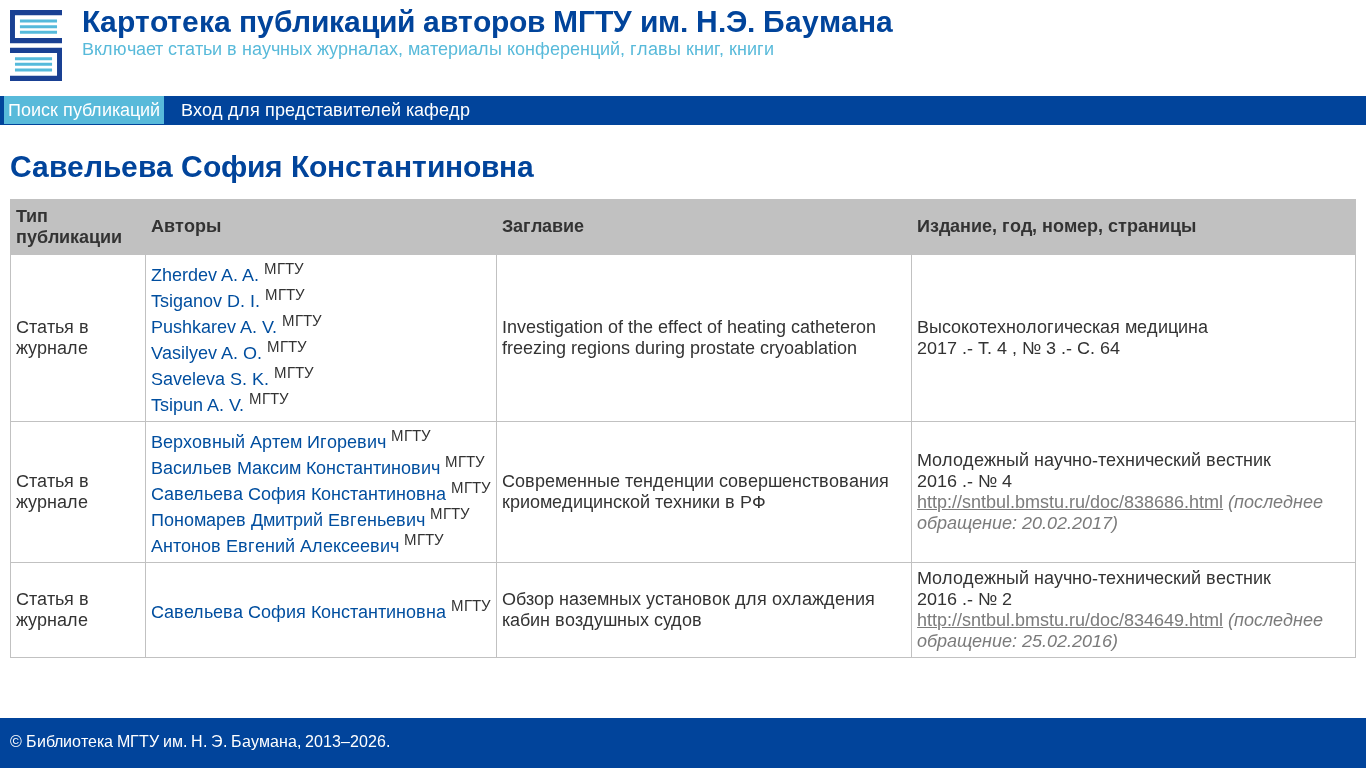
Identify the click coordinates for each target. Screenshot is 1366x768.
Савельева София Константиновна (298, 494)
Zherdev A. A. (205, 275)
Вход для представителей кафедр (325, 110)
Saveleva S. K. (210, 379)
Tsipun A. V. (197, 405)
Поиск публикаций (84, 110)
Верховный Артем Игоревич (268, 442)
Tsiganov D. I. (205, 301)
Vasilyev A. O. (206, 353)
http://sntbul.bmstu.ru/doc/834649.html (1070, 620)
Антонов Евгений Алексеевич (275, 546)
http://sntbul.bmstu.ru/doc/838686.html (1070, 502)
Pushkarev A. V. (214, 327)
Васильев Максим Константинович (295, 468)
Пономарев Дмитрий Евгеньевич (288, 520)
